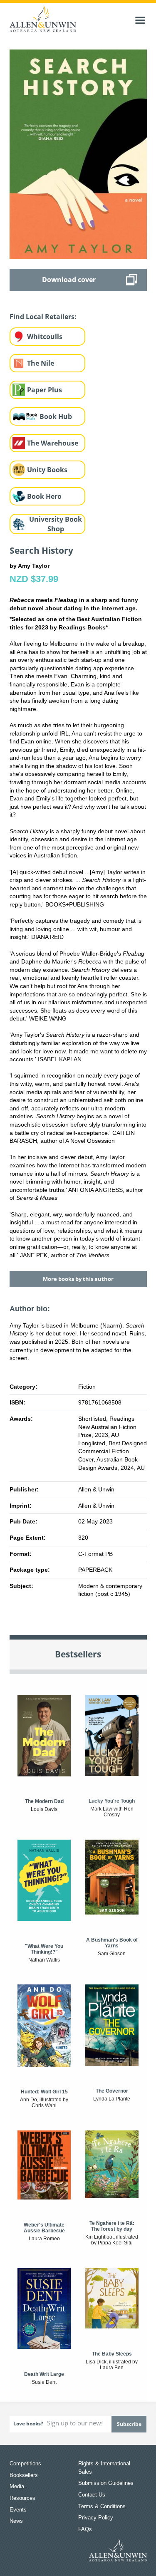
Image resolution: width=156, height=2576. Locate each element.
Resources (22, 2498)
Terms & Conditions (102, 2506)
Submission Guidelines (106, 2483)
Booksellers (24, 2475)
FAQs (85, 2529)
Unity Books (47, 470)
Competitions (25, 2463)
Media (17, 2486)
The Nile (41, 363)
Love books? (28, 2424)
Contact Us (92, 2495)
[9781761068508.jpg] (78, 154)
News (16, 2521)
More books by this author (78, 1279)
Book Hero (44, 496)
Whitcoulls (45, 337)
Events (18, 2510)
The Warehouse (53, 443)
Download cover (69, 280)
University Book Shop (56, 524)
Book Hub (56, 416)
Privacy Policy (96, 2518)
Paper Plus (45, 390)
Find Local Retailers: (43, 317)
